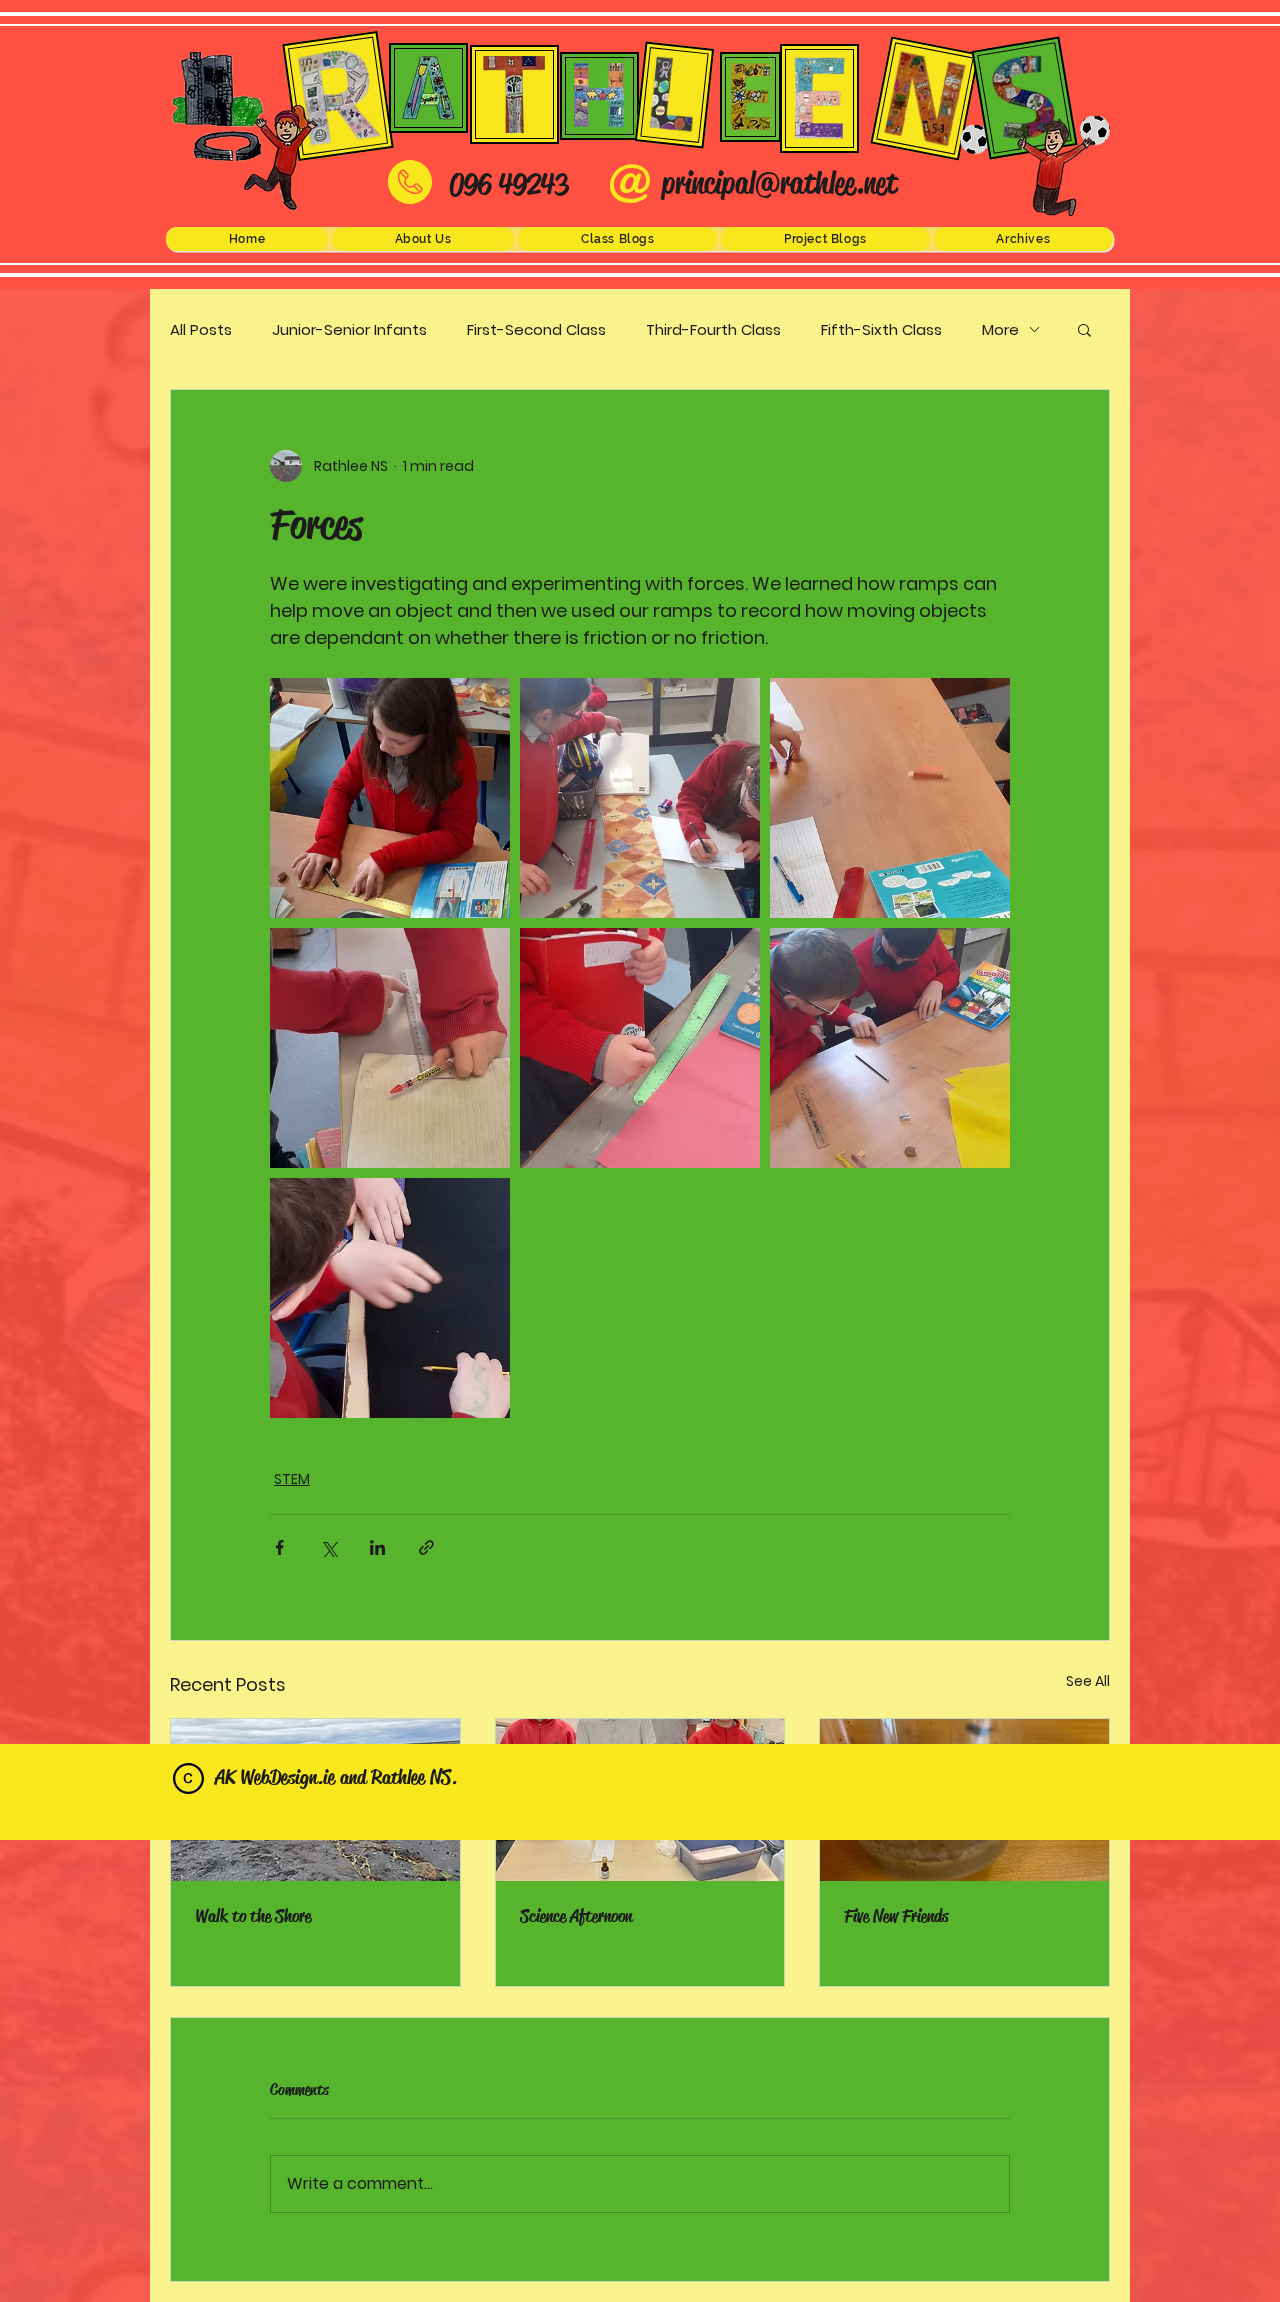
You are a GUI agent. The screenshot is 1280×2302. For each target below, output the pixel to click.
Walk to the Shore (253, 1916)
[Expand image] (390, 798)
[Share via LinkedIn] (377, 1547)
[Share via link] (426, 1547)
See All (1088, 1681)
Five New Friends (896, 1916)
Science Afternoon (576, 1916)
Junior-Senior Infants (349, 329)
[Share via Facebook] (279, 1547)
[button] (423, 239)
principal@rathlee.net (779, 183)
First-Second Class (536, 329)
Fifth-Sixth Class (881, 329)
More (1000, 329)
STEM (292, 1479)
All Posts (201, 329)
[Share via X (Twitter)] (328, 1547)
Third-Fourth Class (713, 329)
